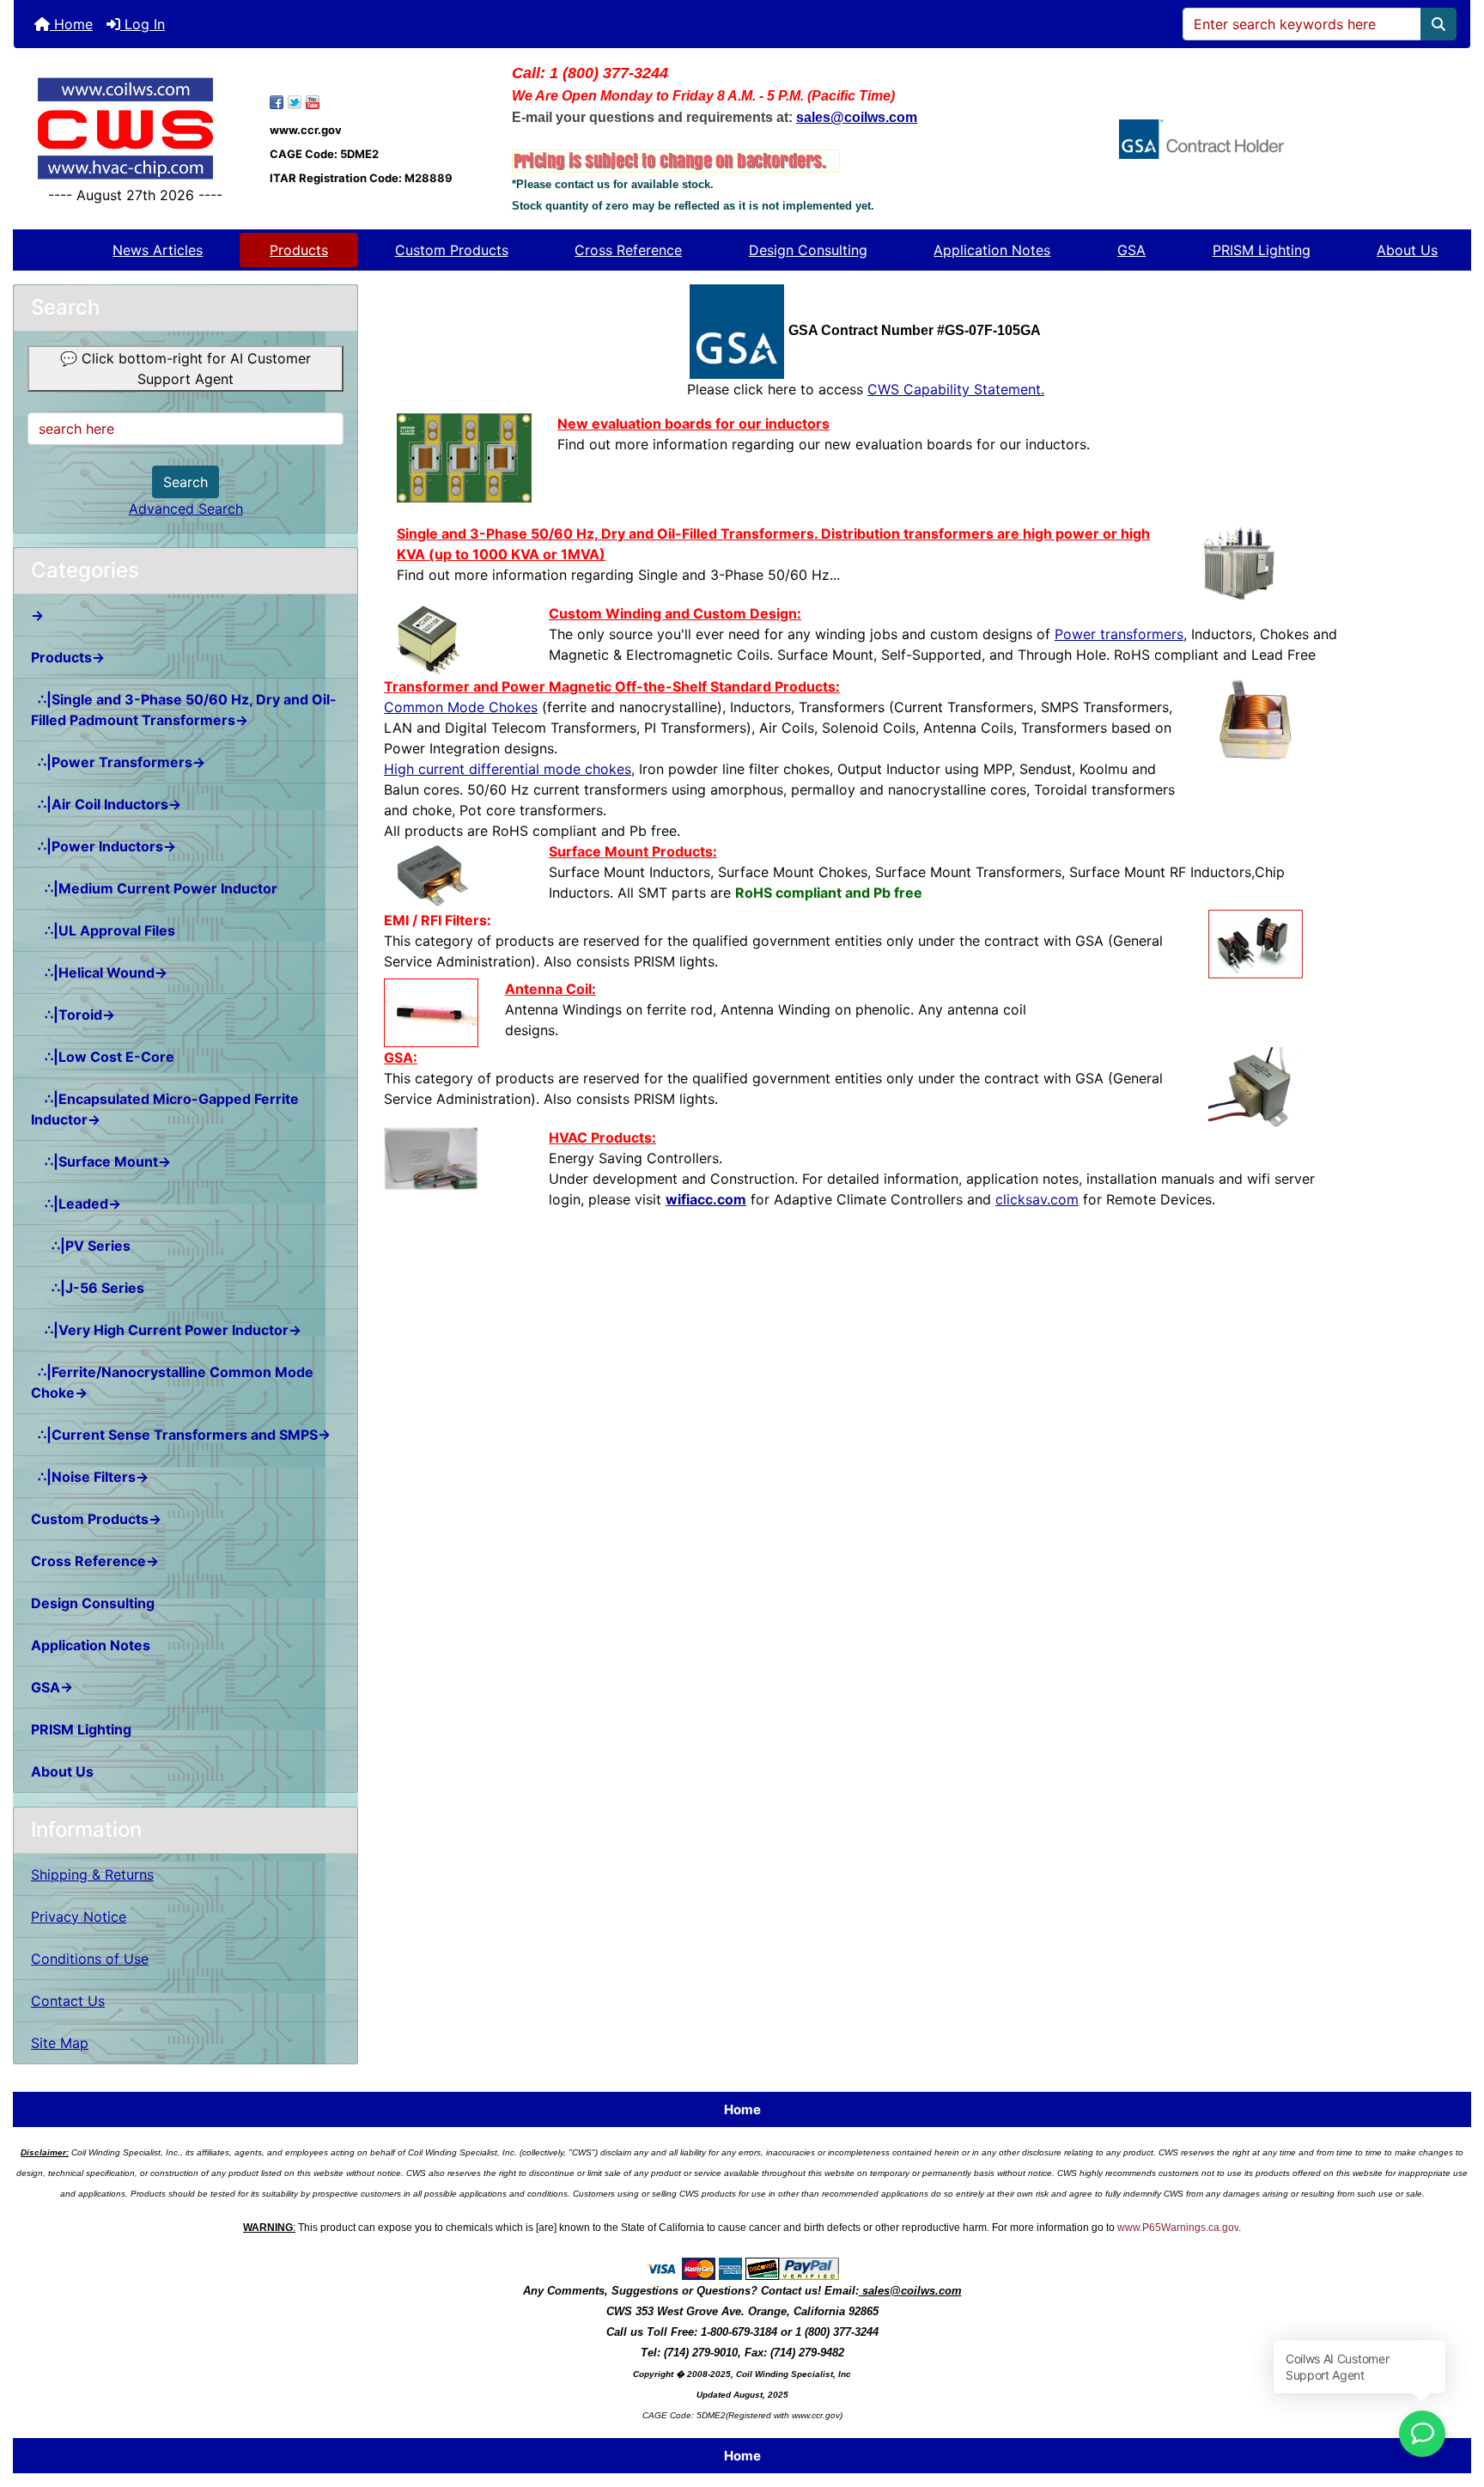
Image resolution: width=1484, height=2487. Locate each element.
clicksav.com (1037, 1199)
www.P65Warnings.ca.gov (1178, 2228)
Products (299, 250)
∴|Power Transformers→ (118, 762)
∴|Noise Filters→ (90, 1477)
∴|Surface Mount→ (101, 1161)
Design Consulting (808, 250)
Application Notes (992, 250)
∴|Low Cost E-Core (103, 1057)
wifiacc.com (706, 1199)
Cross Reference (628, 250)
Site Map (60, 2043)
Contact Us (68, 2001)
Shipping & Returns (92, 1874)
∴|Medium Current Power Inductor (154, 888)
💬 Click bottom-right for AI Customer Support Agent (185, 369)
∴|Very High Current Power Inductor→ (166, 1330)
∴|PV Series (81, 1246)
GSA (1131, 250)
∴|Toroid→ (73, 1015)
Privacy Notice (79, 1917)
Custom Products (452, 250)
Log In (143, 24)
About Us (1407, 250)
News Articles (158, 250)
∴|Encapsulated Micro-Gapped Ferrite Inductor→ (165, 1109)
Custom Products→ (96, 1519)
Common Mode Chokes (461, 707)
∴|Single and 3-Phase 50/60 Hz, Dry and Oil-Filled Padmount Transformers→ (184, 710)
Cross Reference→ (95, 1561)
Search (185, 482)
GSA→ (52, 1687)
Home (71, 24)
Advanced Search (186, 509)
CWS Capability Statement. (956, 389)
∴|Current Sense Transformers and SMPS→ (181, 1435)
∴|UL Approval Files (103, 930)
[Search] (1438, 24)
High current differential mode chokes (508, 769)
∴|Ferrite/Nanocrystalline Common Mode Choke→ (172, 1382)
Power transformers (1119, 634)
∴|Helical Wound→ (99, 972)
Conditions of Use (90, 1959)
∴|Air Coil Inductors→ (106, 804)
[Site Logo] (135, 128)
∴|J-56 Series (88, 1288)
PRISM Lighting (1262, 250)
